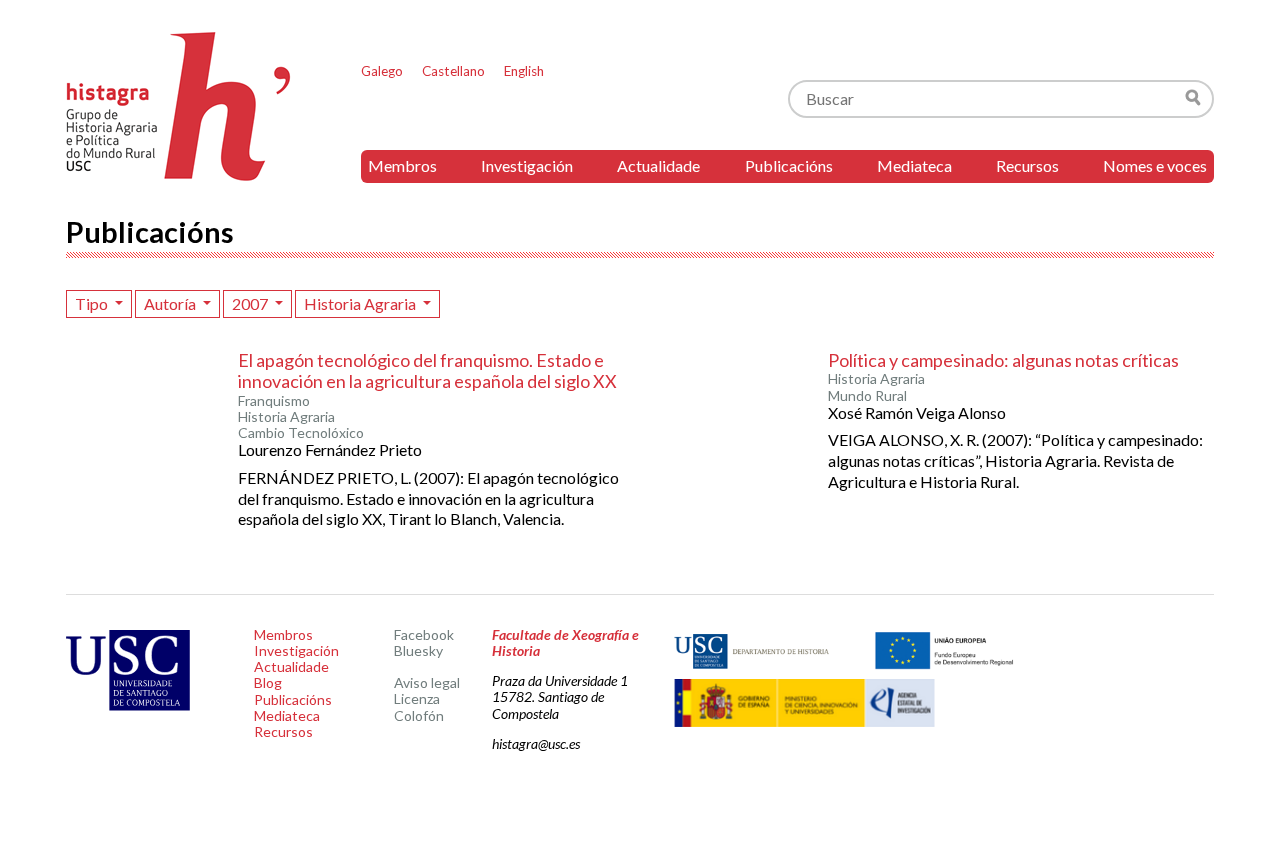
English (524, 71)
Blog (268, 682)
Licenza (417, 698)
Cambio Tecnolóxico (301, 433)
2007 (251, 303)
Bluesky (418, 650)
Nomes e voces (1155, 165)
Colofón (419, 715)
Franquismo (274, 401)
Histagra (179, 106)
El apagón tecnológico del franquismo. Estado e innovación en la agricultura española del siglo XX (427, 371)
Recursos (1027, 165)
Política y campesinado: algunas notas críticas (1003, 360)
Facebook (424, 634)
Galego (382, 71)
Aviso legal (427, 682)
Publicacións (789, 165)
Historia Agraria (361, 303)
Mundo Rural (867, 396)
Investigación (527, 165)
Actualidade (658, 165)
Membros (402, 165)
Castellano (453, 71)
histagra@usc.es (536, 743)
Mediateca (914, 165)
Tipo (93, 303)
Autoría (171, 303)
